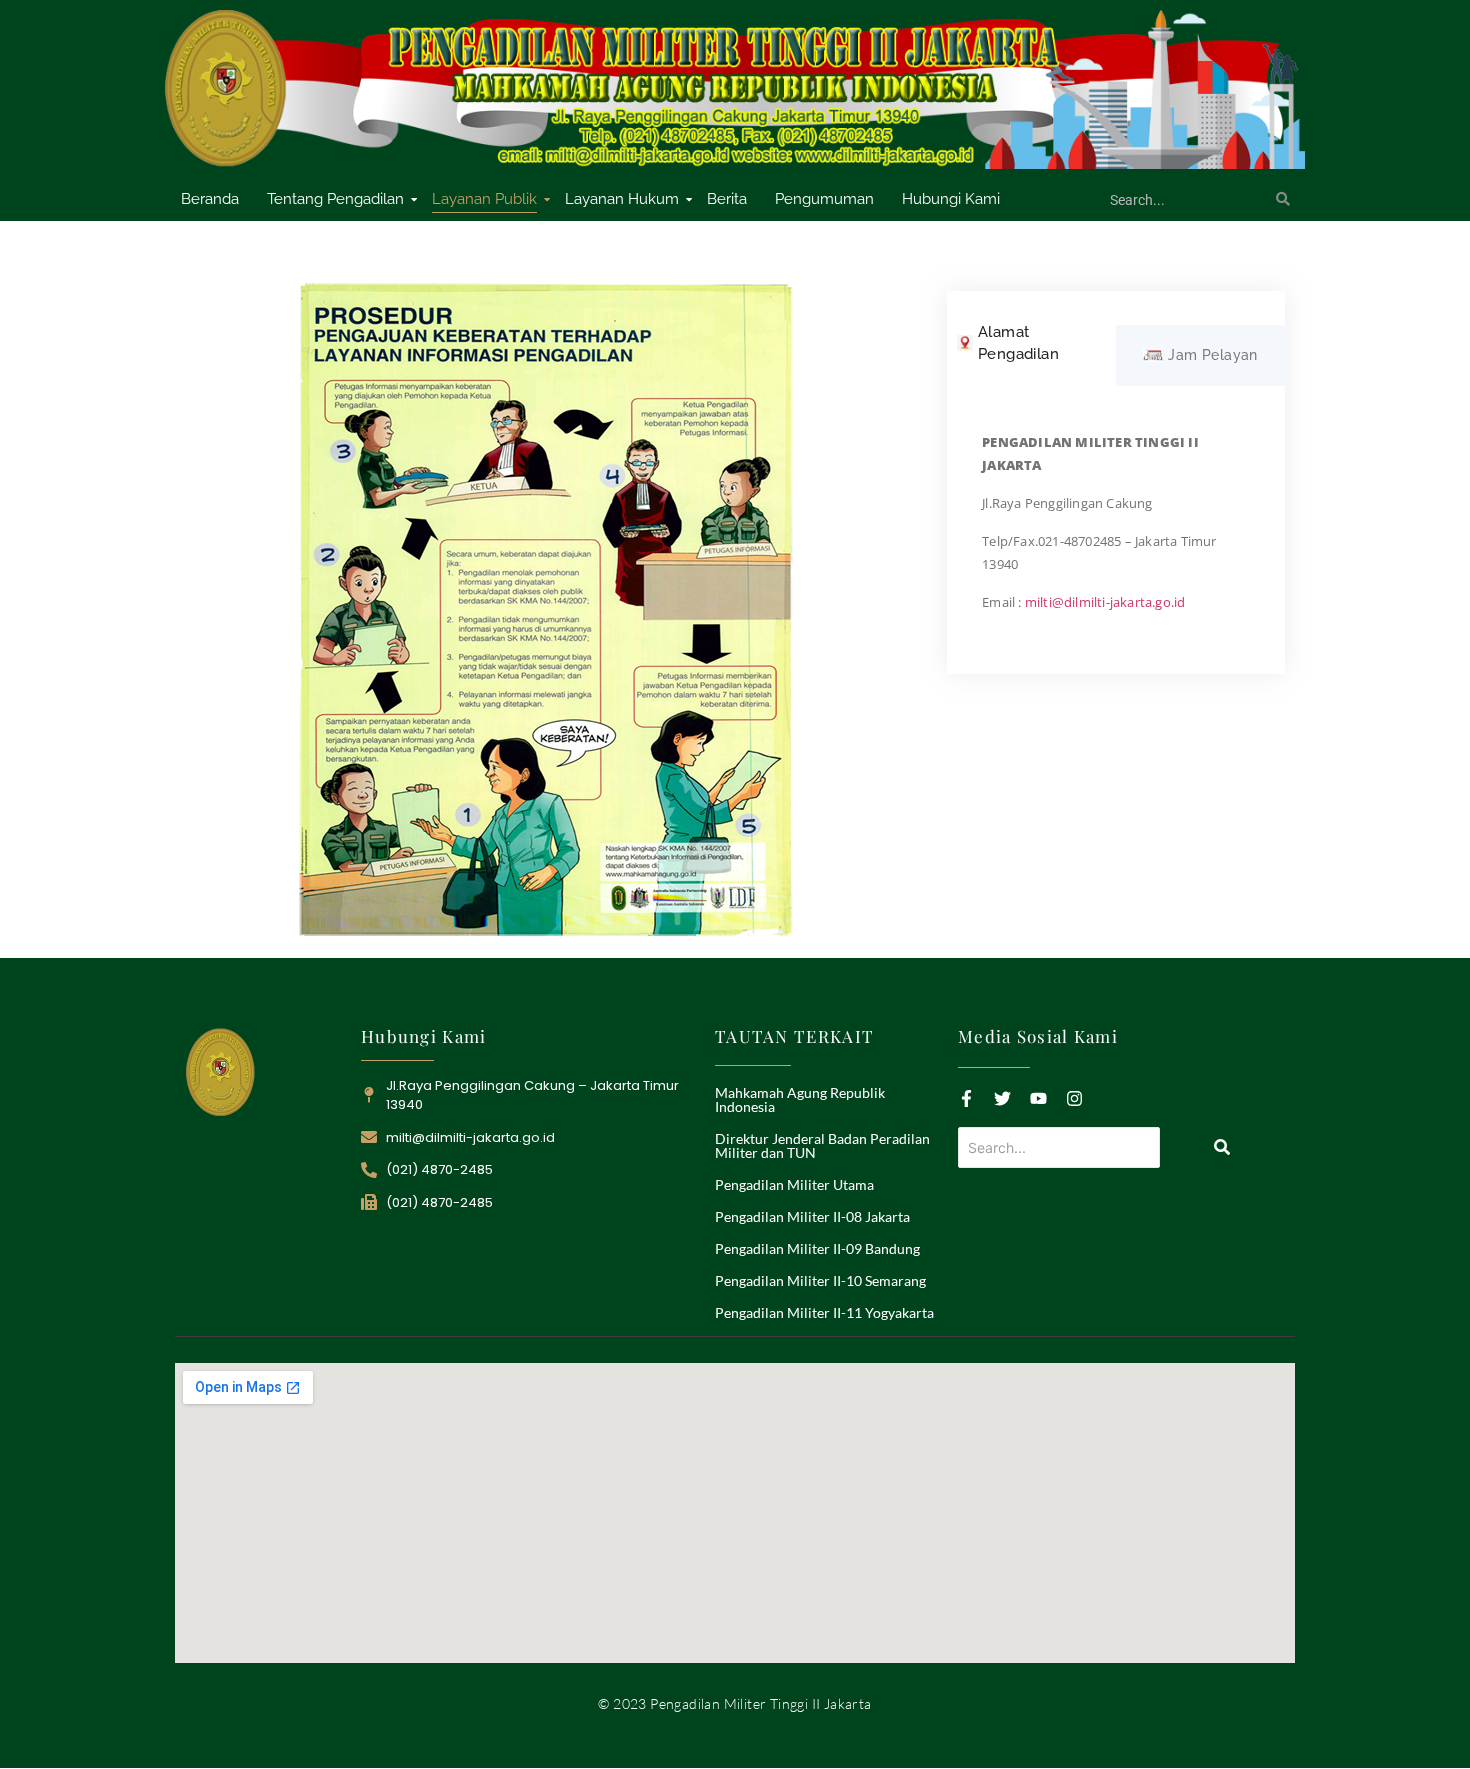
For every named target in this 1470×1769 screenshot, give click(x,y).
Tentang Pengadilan (335, 199)
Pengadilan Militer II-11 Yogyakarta (824, 1312)
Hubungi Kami (951, 199)
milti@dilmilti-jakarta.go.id (1105, 602)
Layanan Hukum (622, 199)
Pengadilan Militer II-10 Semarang (820, 1280)
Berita (727, 199)
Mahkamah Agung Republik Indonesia (800, 1099)
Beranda (210, 199)
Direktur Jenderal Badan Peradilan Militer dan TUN (822, 1145)
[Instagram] (1074, 1098)
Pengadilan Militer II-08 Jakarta (812, 1216)
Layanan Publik (484, 199)
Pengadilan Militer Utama (794, 1184)
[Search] (1283, 200)
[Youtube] (1038, 1098)
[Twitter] (1002, 1098)
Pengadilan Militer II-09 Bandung (817, 1248)
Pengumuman (824, 199)
